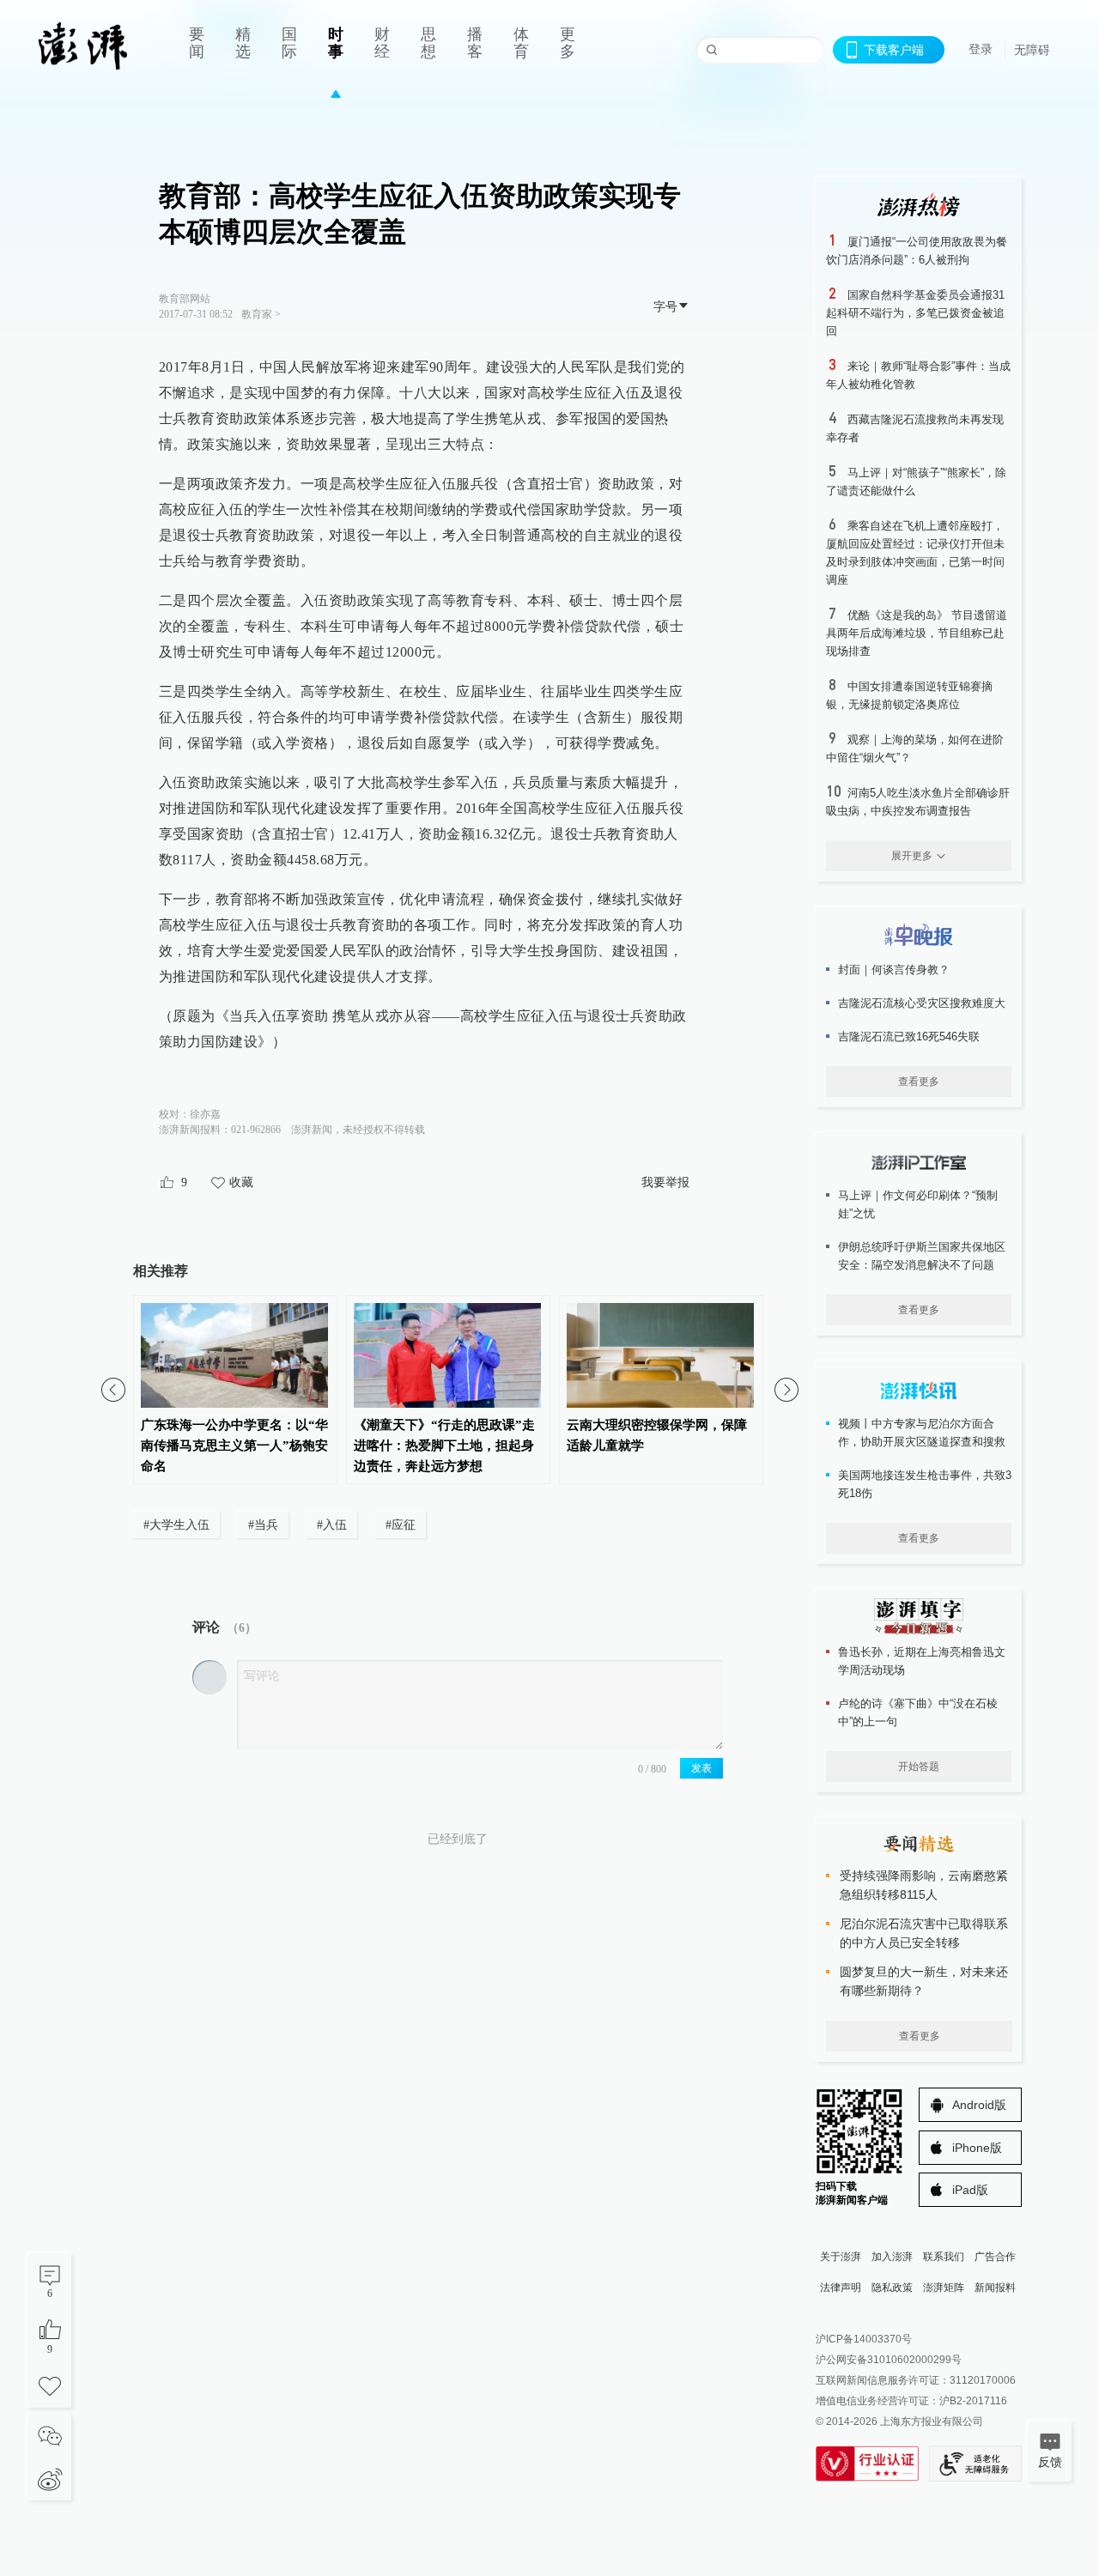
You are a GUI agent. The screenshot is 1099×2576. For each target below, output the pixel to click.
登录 (981, 49)
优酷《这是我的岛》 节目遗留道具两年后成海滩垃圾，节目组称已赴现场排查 (917, 633)
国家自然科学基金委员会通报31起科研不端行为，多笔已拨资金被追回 (915, 313)
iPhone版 (977, 2148)
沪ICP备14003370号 (864, 2339)
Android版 (979, 2105)
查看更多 (919, 1082)
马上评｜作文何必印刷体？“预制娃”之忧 (918, 1204)
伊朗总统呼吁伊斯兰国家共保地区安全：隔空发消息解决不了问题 (922, 1256)
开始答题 (919, 1767)
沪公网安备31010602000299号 (889, 2360)
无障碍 (1032, 50)
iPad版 (970, 2190)
